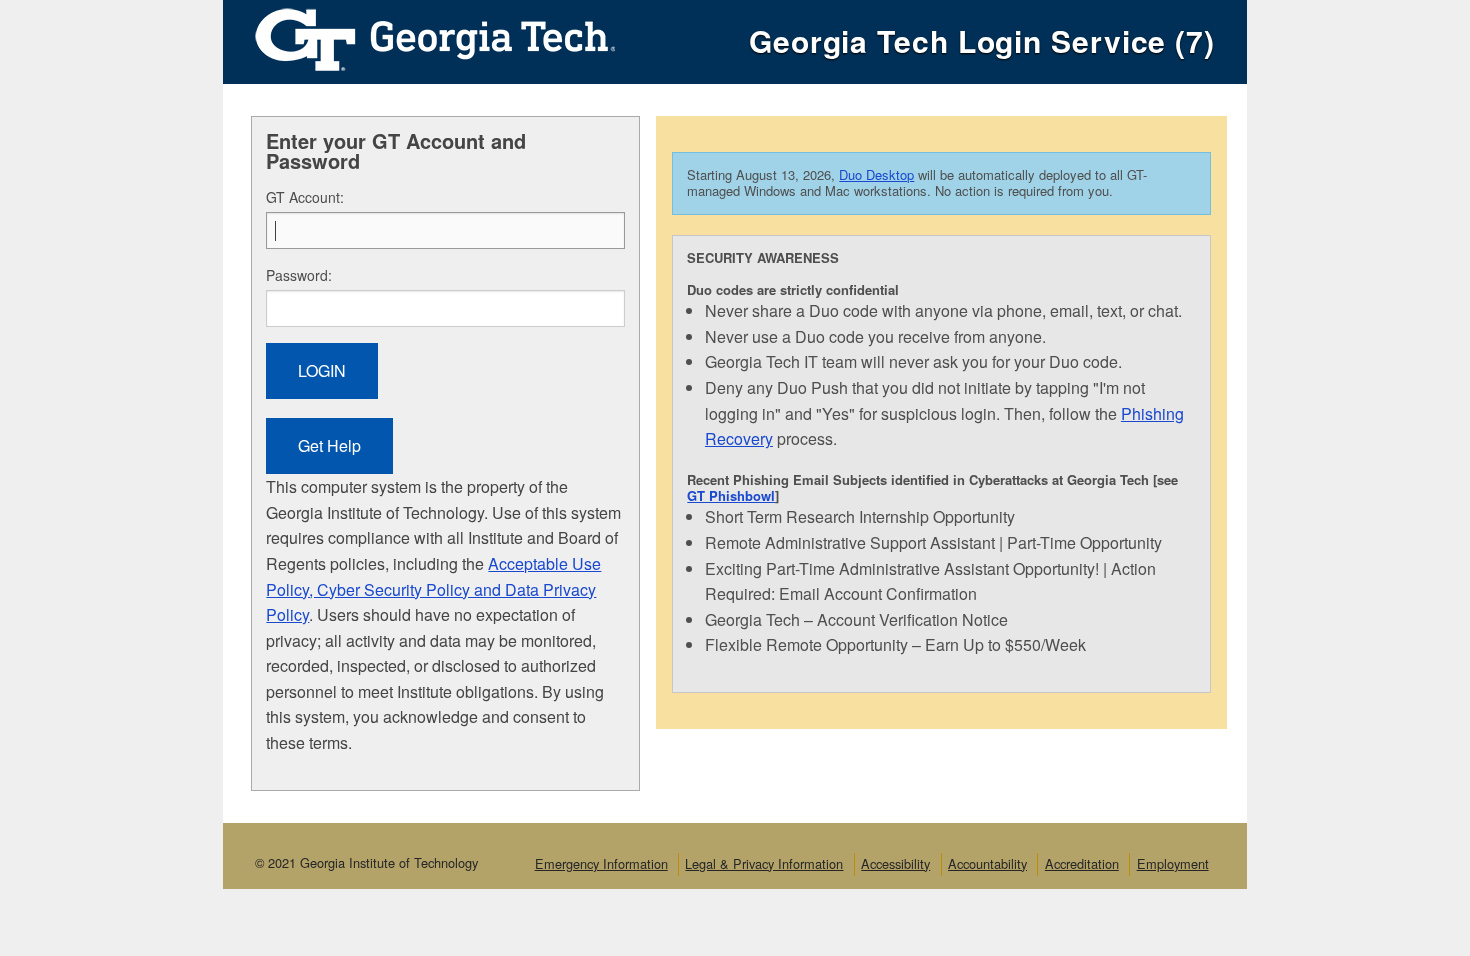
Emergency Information (601, 863)
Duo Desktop (876, 174)
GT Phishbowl (731, 495)
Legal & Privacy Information (764, 863)
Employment (1173, 863)
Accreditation (1082, 863)
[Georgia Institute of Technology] (419, 34)
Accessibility (895, 863)
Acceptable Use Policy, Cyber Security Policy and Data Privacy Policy (433, 589)
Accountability (987, 863)
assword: (299, 275)
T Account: (305, 197)
